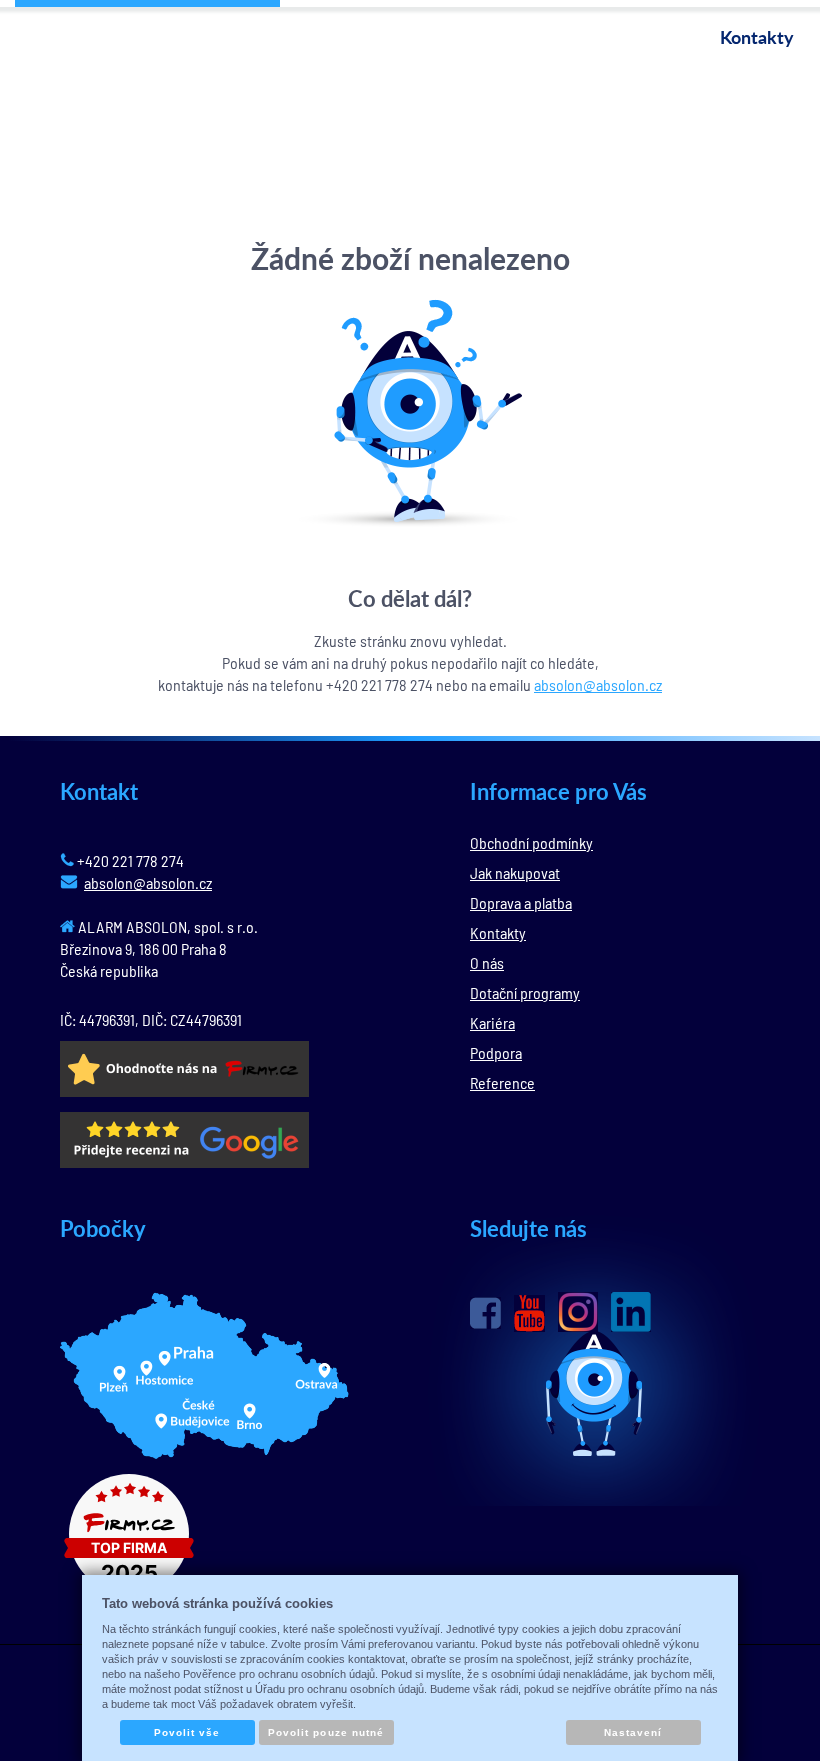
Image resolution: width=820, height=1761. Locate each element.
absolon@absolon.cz (598, 684)
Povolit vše (187, 1732)
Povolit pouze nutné (326, 1732)
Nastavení (633, 1732)
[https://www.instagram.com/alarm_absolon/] (578, 1312)
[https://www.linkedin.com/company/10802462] (631, 1312)
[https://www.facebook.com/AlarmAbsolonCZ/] (485, 1313)
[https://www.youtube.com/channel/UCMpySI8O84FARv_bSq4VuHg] (529, 1313)
